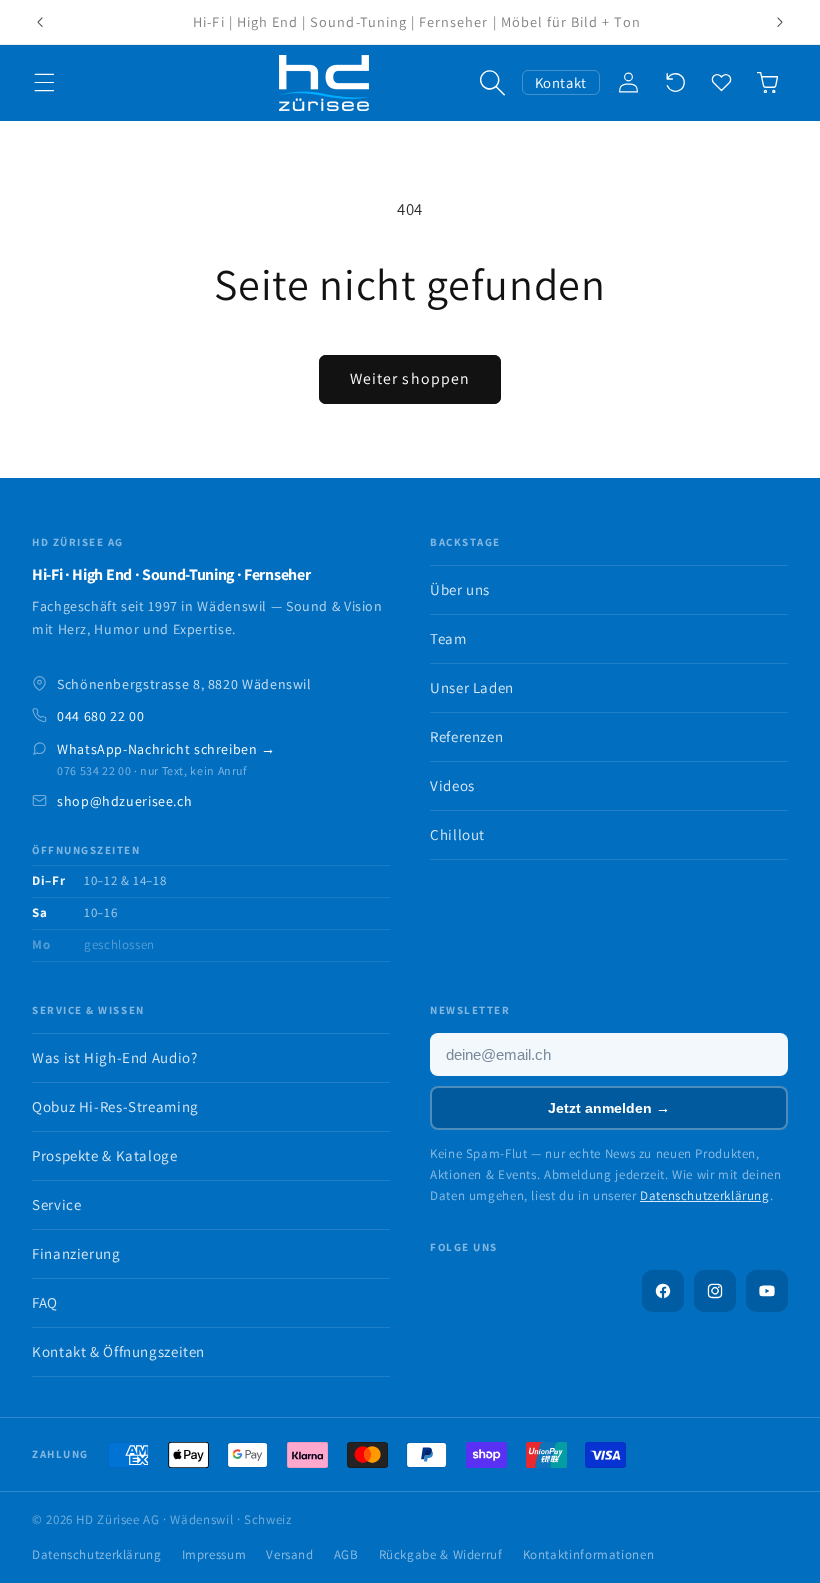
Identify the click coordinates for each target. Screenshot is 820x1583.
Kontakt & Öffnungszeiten (118, 1351)
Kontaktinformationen (589, 1554)
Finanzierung (76, 1253)
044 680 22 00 (100, 716)
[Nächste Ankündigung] (780, 22)
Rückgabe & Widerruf (441, 1554)
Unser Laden (472, 687)
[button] (44, 83)
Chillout (457, 834)
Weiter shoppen (410, 378)
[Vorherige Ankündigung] (40, 22)
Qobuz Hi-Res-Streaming (115, 1106)
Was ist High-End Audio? (115, 1057)
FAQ (45, 1302)
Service (56, 1204)
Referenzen (466, 736)
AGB (346, 1554)
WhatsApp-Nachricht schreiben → (166, 749)
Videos (452, 785)
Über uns (460, 589)
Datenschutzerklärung (705, 1195)
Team (448, 638)
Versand (289, 1554)
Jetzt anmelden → (609, 1108)
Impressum (214, 1554)
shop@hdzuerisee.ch (124, 801)
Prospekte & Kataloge (105, 1155)
